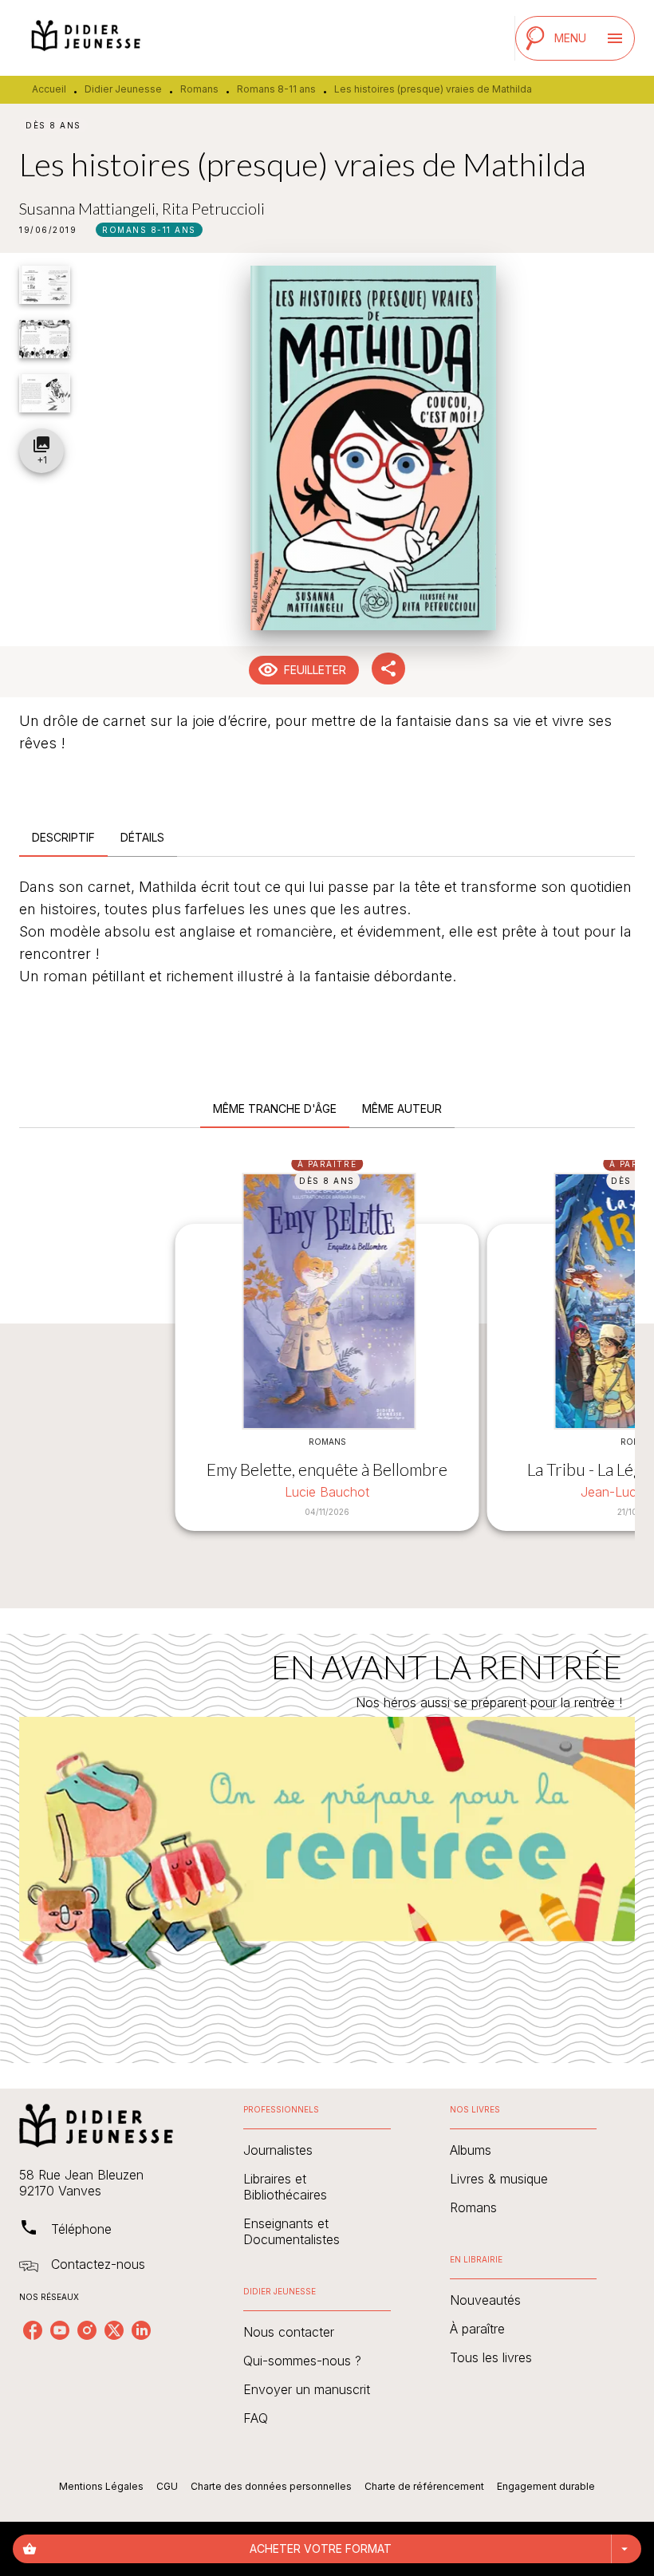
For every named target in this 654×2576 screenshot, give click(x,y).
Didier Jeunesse (123, 89)
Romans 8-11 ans (276, 89)
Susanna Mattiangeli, (91, 208)
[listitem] (33, 2330)
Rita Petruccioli (213, 208)
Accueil (49, 89)
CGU (167, 2486)
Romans (199, 89)
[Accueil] (86, 38)
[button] (149, 230)
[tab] (63, 838)
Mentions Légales (101, 2486)
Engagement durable (546, 2486)
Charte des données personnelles (271, 2486)
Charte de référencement (424, 2486)
